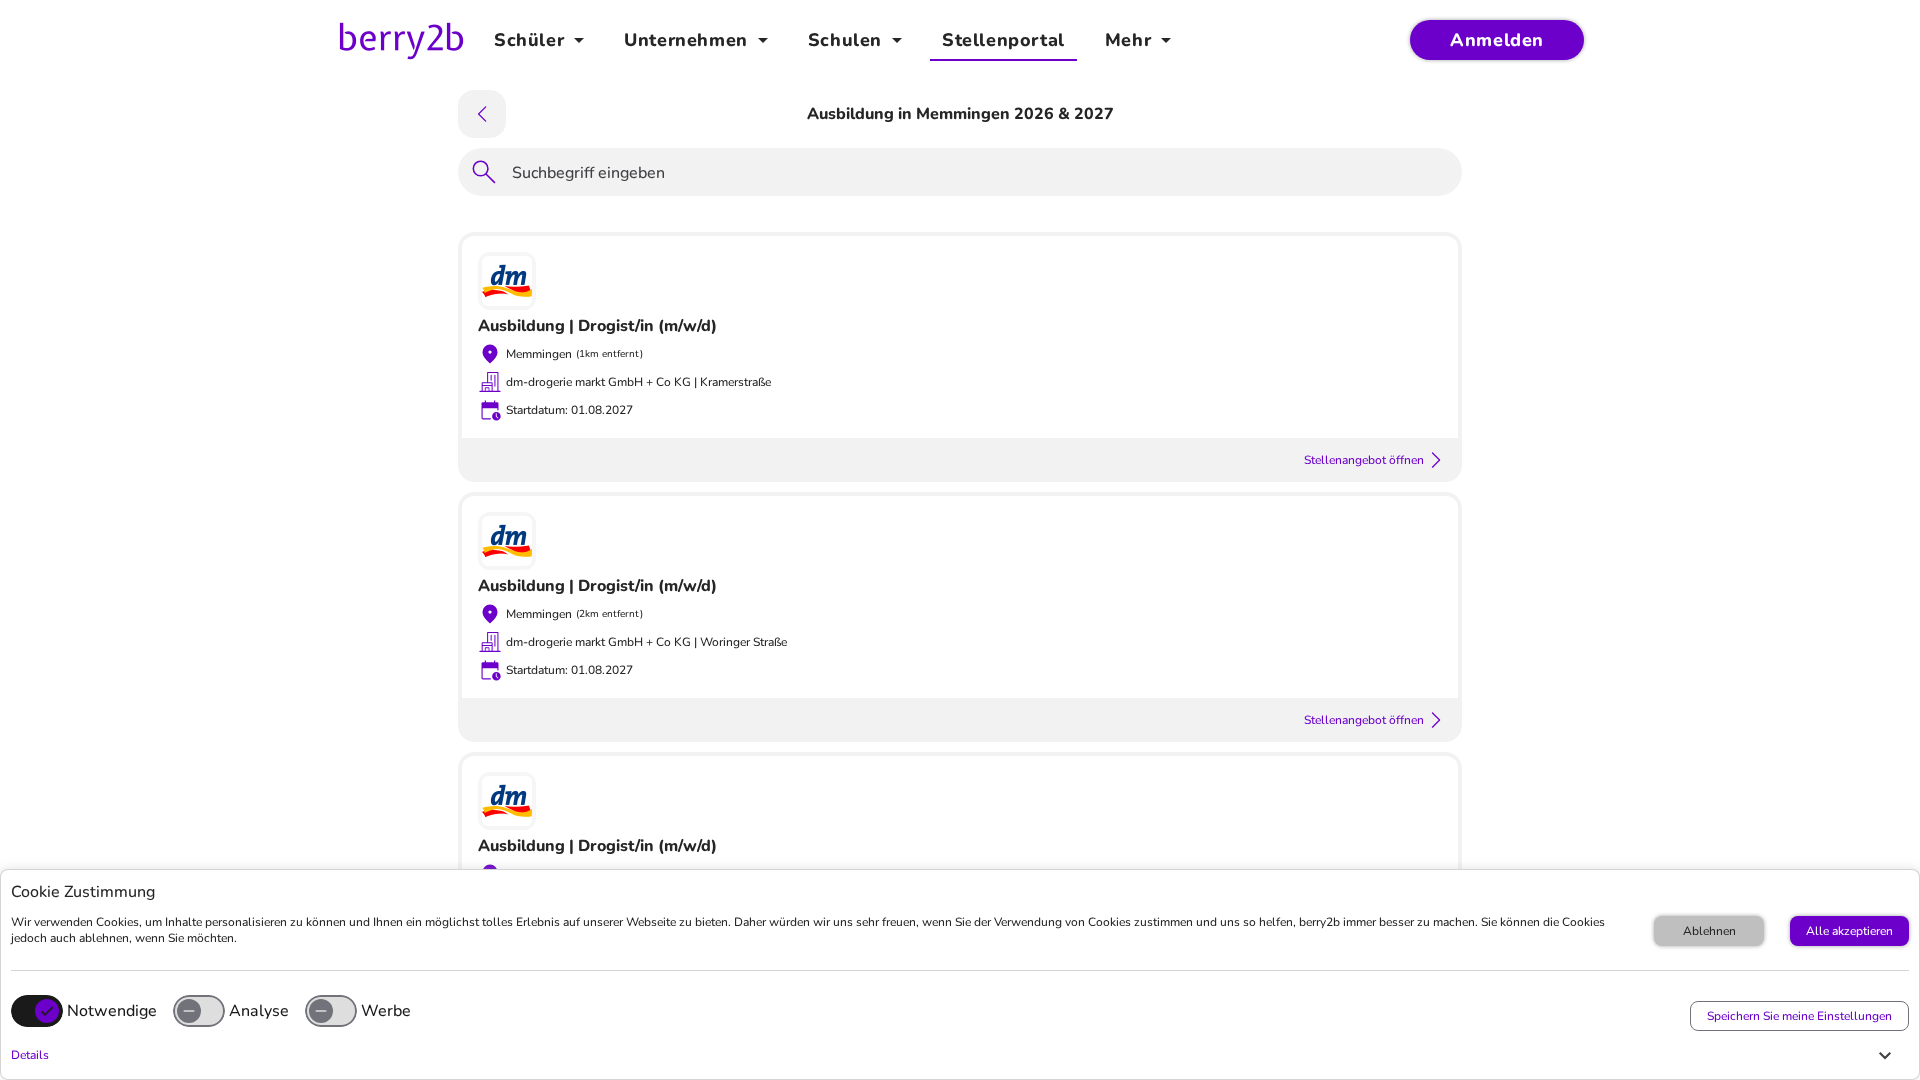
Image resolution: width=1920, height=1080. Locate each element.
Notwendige (112, 1011)
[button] (955, 1055)
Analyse (259, 1011)
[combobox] (981, 176)
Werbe (386, 1011)
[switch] (199, 1011)
